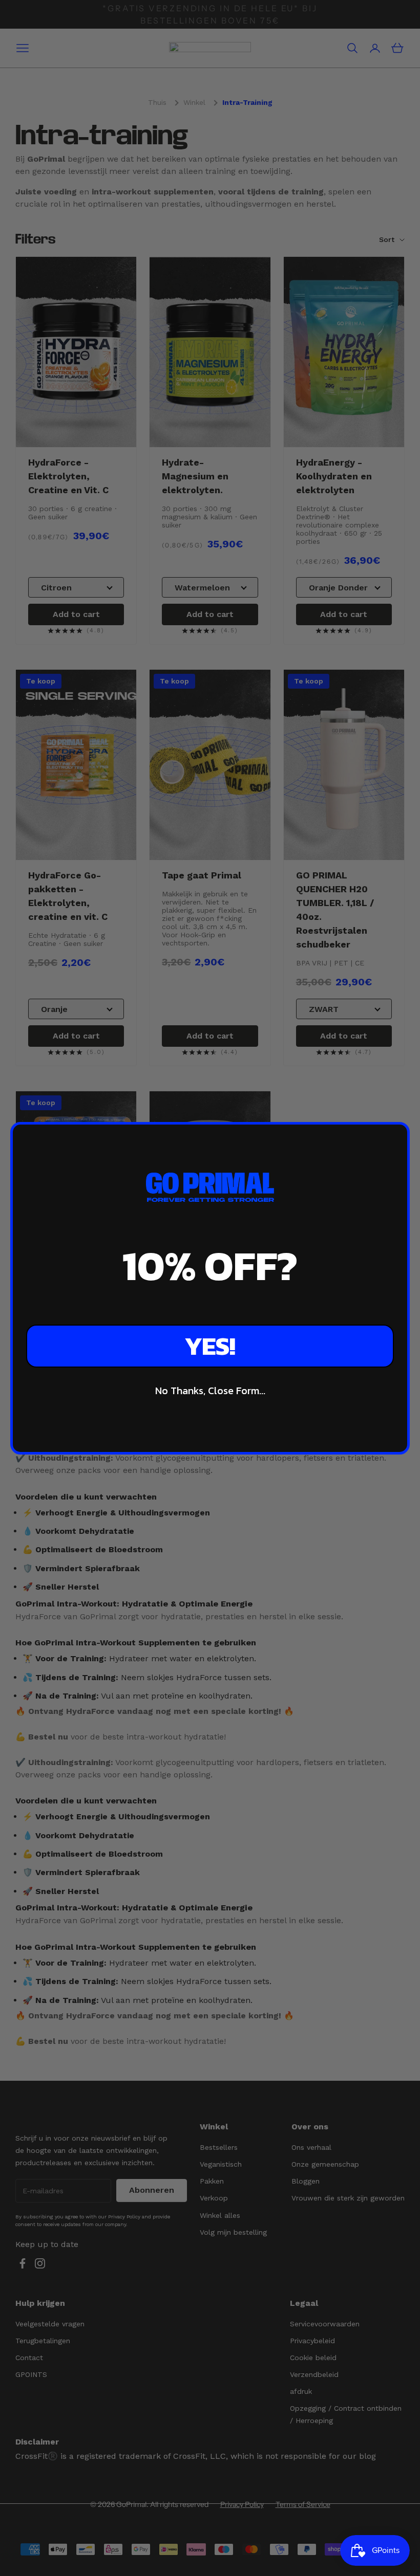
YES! (210, 1346)
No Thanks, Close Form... (210, 1391)
